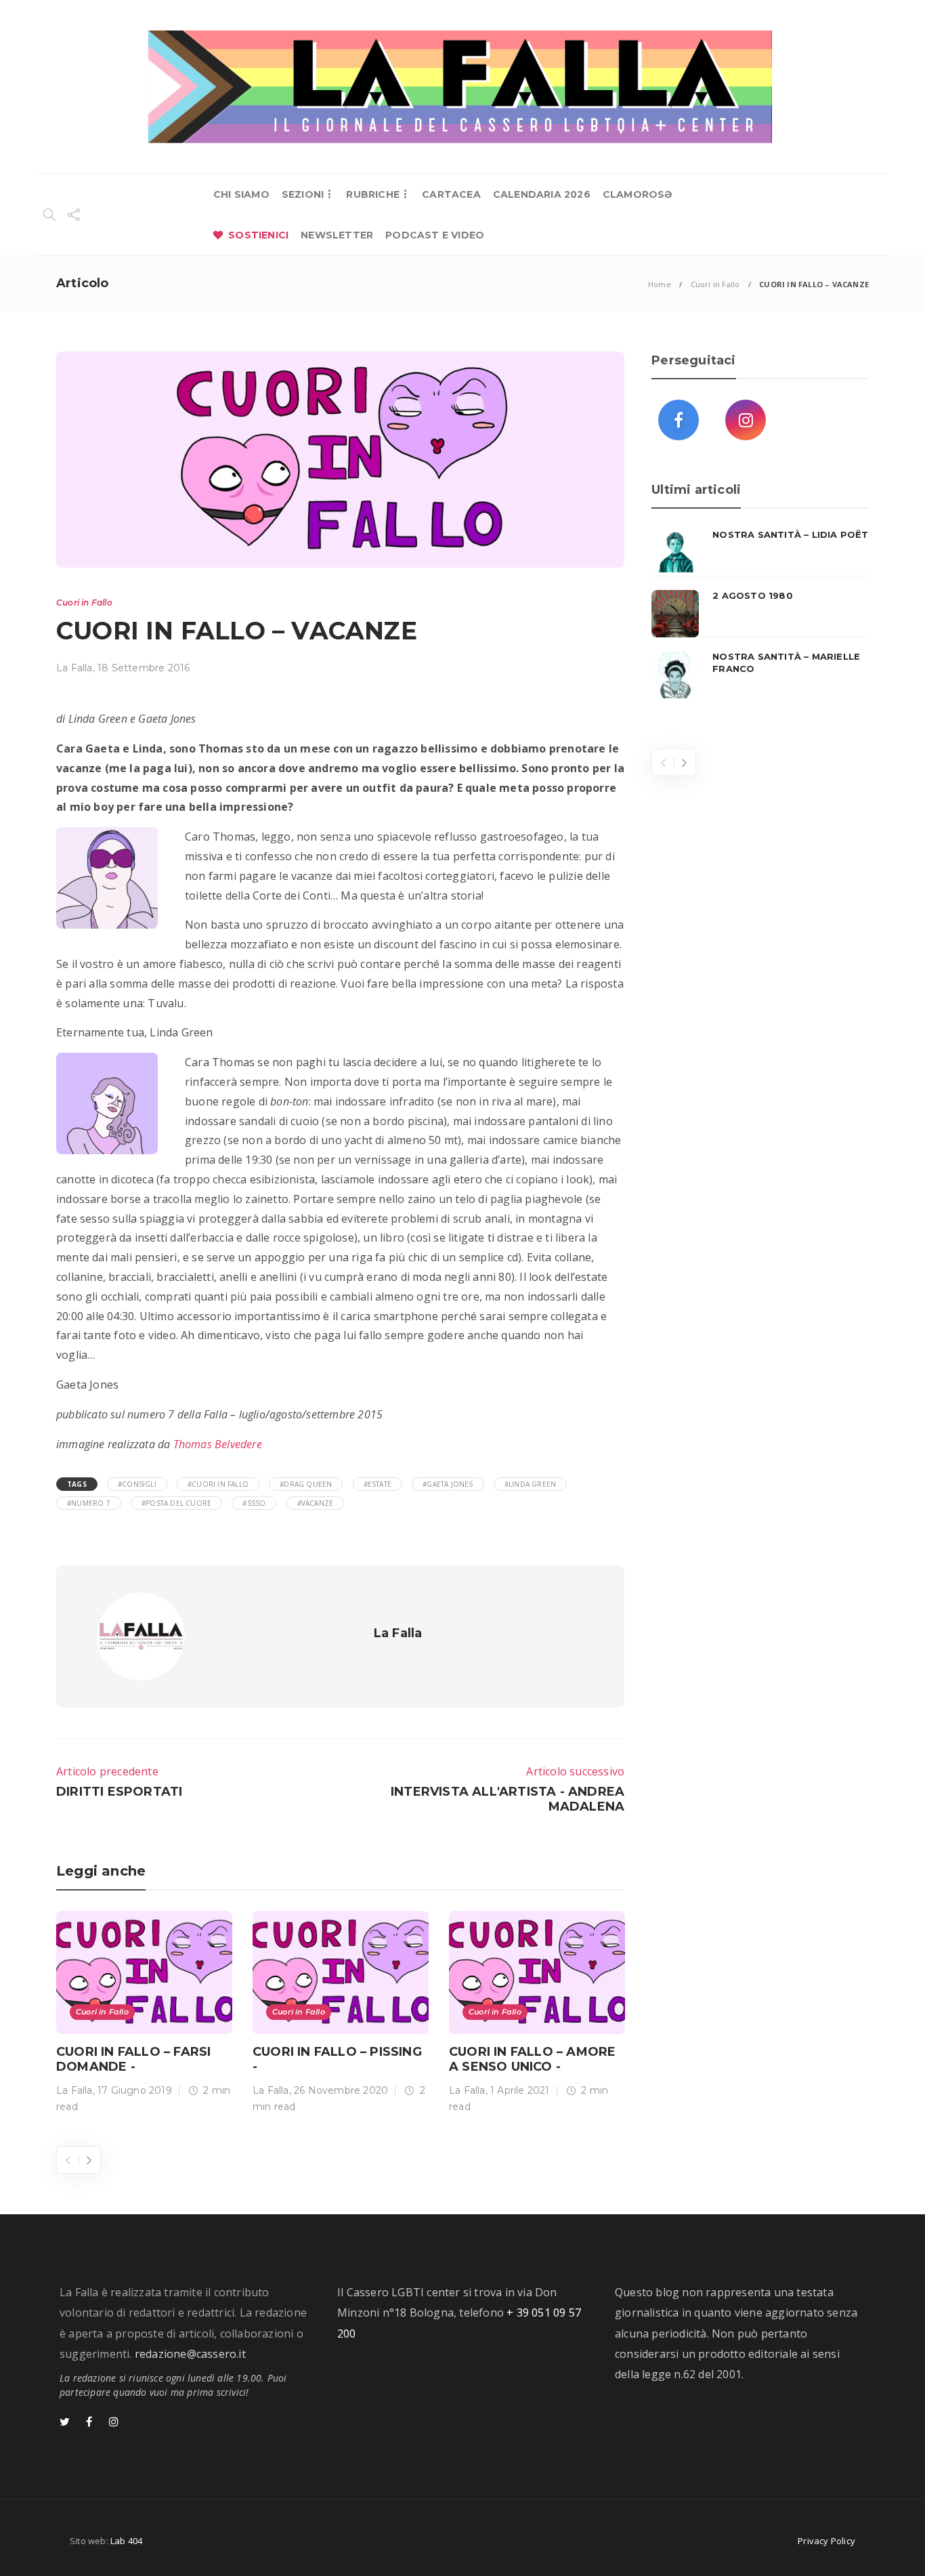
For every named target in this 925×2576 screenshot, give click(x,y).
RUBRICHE (373, 194)
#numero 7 (89, 1503)
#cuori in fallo (218, 1484)
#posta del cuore (176, 1503)
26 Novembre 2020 (341, 2090)
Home (660, 284)
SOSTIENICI (258, 235)
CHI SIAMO (241, 194)
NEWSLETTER (337, 235)
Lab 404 (126, 2541)
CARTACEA (451, 194)
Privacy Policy (826, 2541)
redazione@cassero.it (190, 2354)
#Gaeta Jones (448, 1484)
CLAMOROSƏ (638, 194)
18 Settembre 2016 (144, 668)
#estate (378, 1484)
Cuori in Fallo (715, 284)
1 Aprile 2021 (520, 2090)
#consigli (137, 1484)
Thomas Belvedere (218, 1444)
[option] (144, 2015)
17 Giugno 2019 (135, 2090)
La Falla (74, 668)
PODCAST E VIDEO (435, 235)
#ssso (254, 1503)
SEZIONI (303, 194)
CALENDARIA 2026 (542, 194)
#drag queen (306, 1484)
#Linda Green (530, 1484)
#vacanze (316, 1503)
